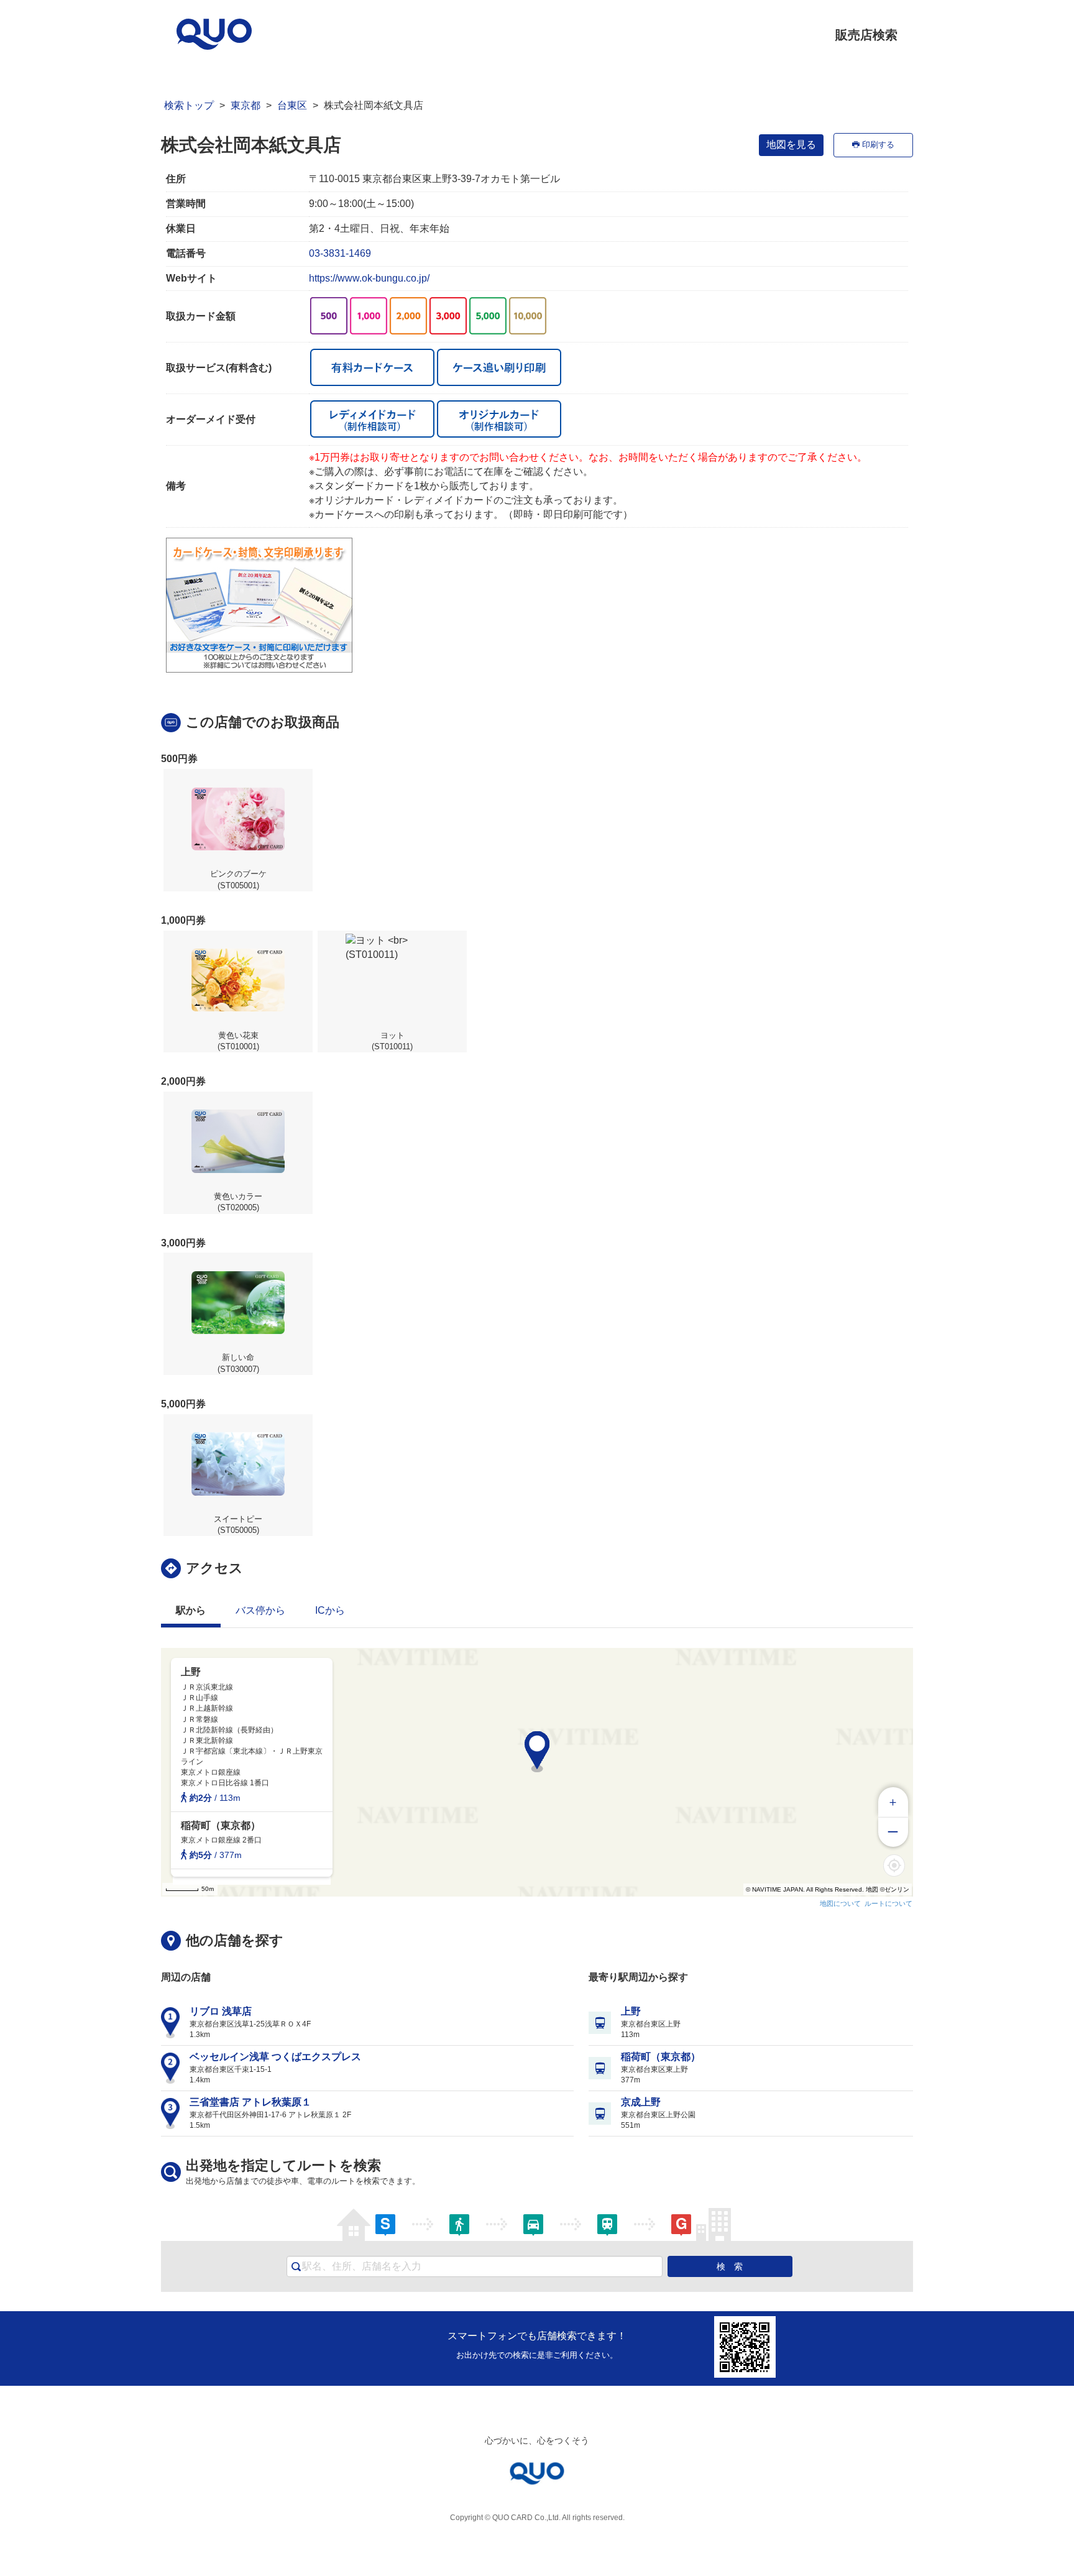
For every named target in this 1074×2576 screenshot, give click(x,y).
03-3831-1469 (340, 253)
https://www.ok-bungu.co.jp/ (369, 278)
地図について (840, 1903)
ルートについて (888, 1903)
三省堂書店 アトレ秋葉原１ (250, 2102)
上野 (631, 2011)
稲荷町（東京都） (661, 2057)
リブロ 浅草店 (221, 2011)
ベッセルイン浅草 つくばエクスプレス (275, 2057)
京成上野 (641, 2102)
